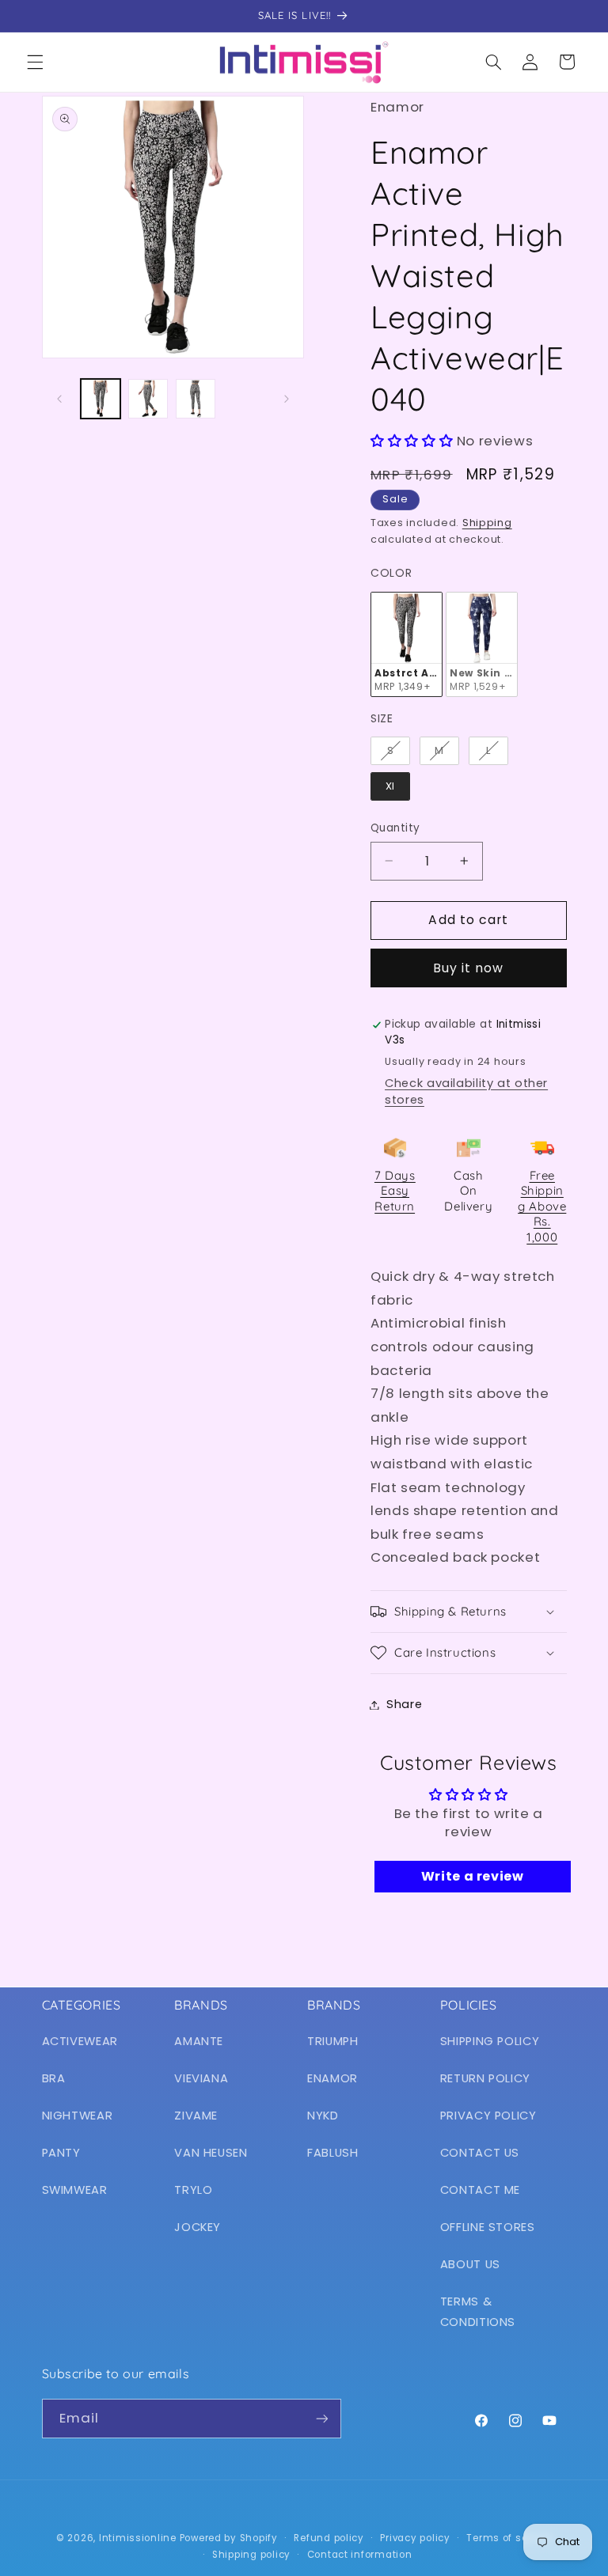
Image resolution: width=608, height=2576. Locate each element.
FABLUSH (332, 2153)
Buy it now (469, 968)
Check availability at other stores (466, 1091)
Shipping (487, 523)
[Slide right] (287, 399)
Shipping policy (251, 2555)
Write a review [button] (473, 1876)
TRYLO (193, 2190)
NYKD (323, 2116)
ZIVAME (196, 2116)
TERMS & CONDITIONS (478, 2312)
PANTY (61, 2153)
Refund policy (329, 2538)
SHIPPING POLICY (490, 2041)
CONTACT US (480, 2153)
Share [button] (404, 1704)
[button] (35, 62)
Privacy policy (415, 2538)
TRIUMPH (332, 2041)
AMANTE (199, 2041)
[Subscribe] (321, 2418)
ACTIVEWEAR (80, 2041)
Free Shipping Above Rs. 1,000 (542, 1206)
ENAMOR (332, 2078)
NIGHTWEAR (78, 2116)
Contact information (360, 2555)
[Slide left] (59, 399)
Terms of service (509, 2538)
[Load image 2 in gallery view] (148, 399)
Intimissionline (138, 2538)
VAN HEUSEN (211, 2153)
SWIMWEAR (75, 2190)
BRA (54, 2078)
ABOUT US (470, 2264)
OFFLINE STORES (488, 2227)
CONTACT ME (480, 2190)
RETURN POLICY (485, 2078)
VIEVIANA (201, 2078)
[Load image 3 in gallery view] (196, 399)
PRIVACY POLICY (488, 2116)
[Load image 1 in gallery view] (101, 399)
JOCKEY (198, 2227)
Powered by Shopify (229, 2538)
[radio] (407, 644)
